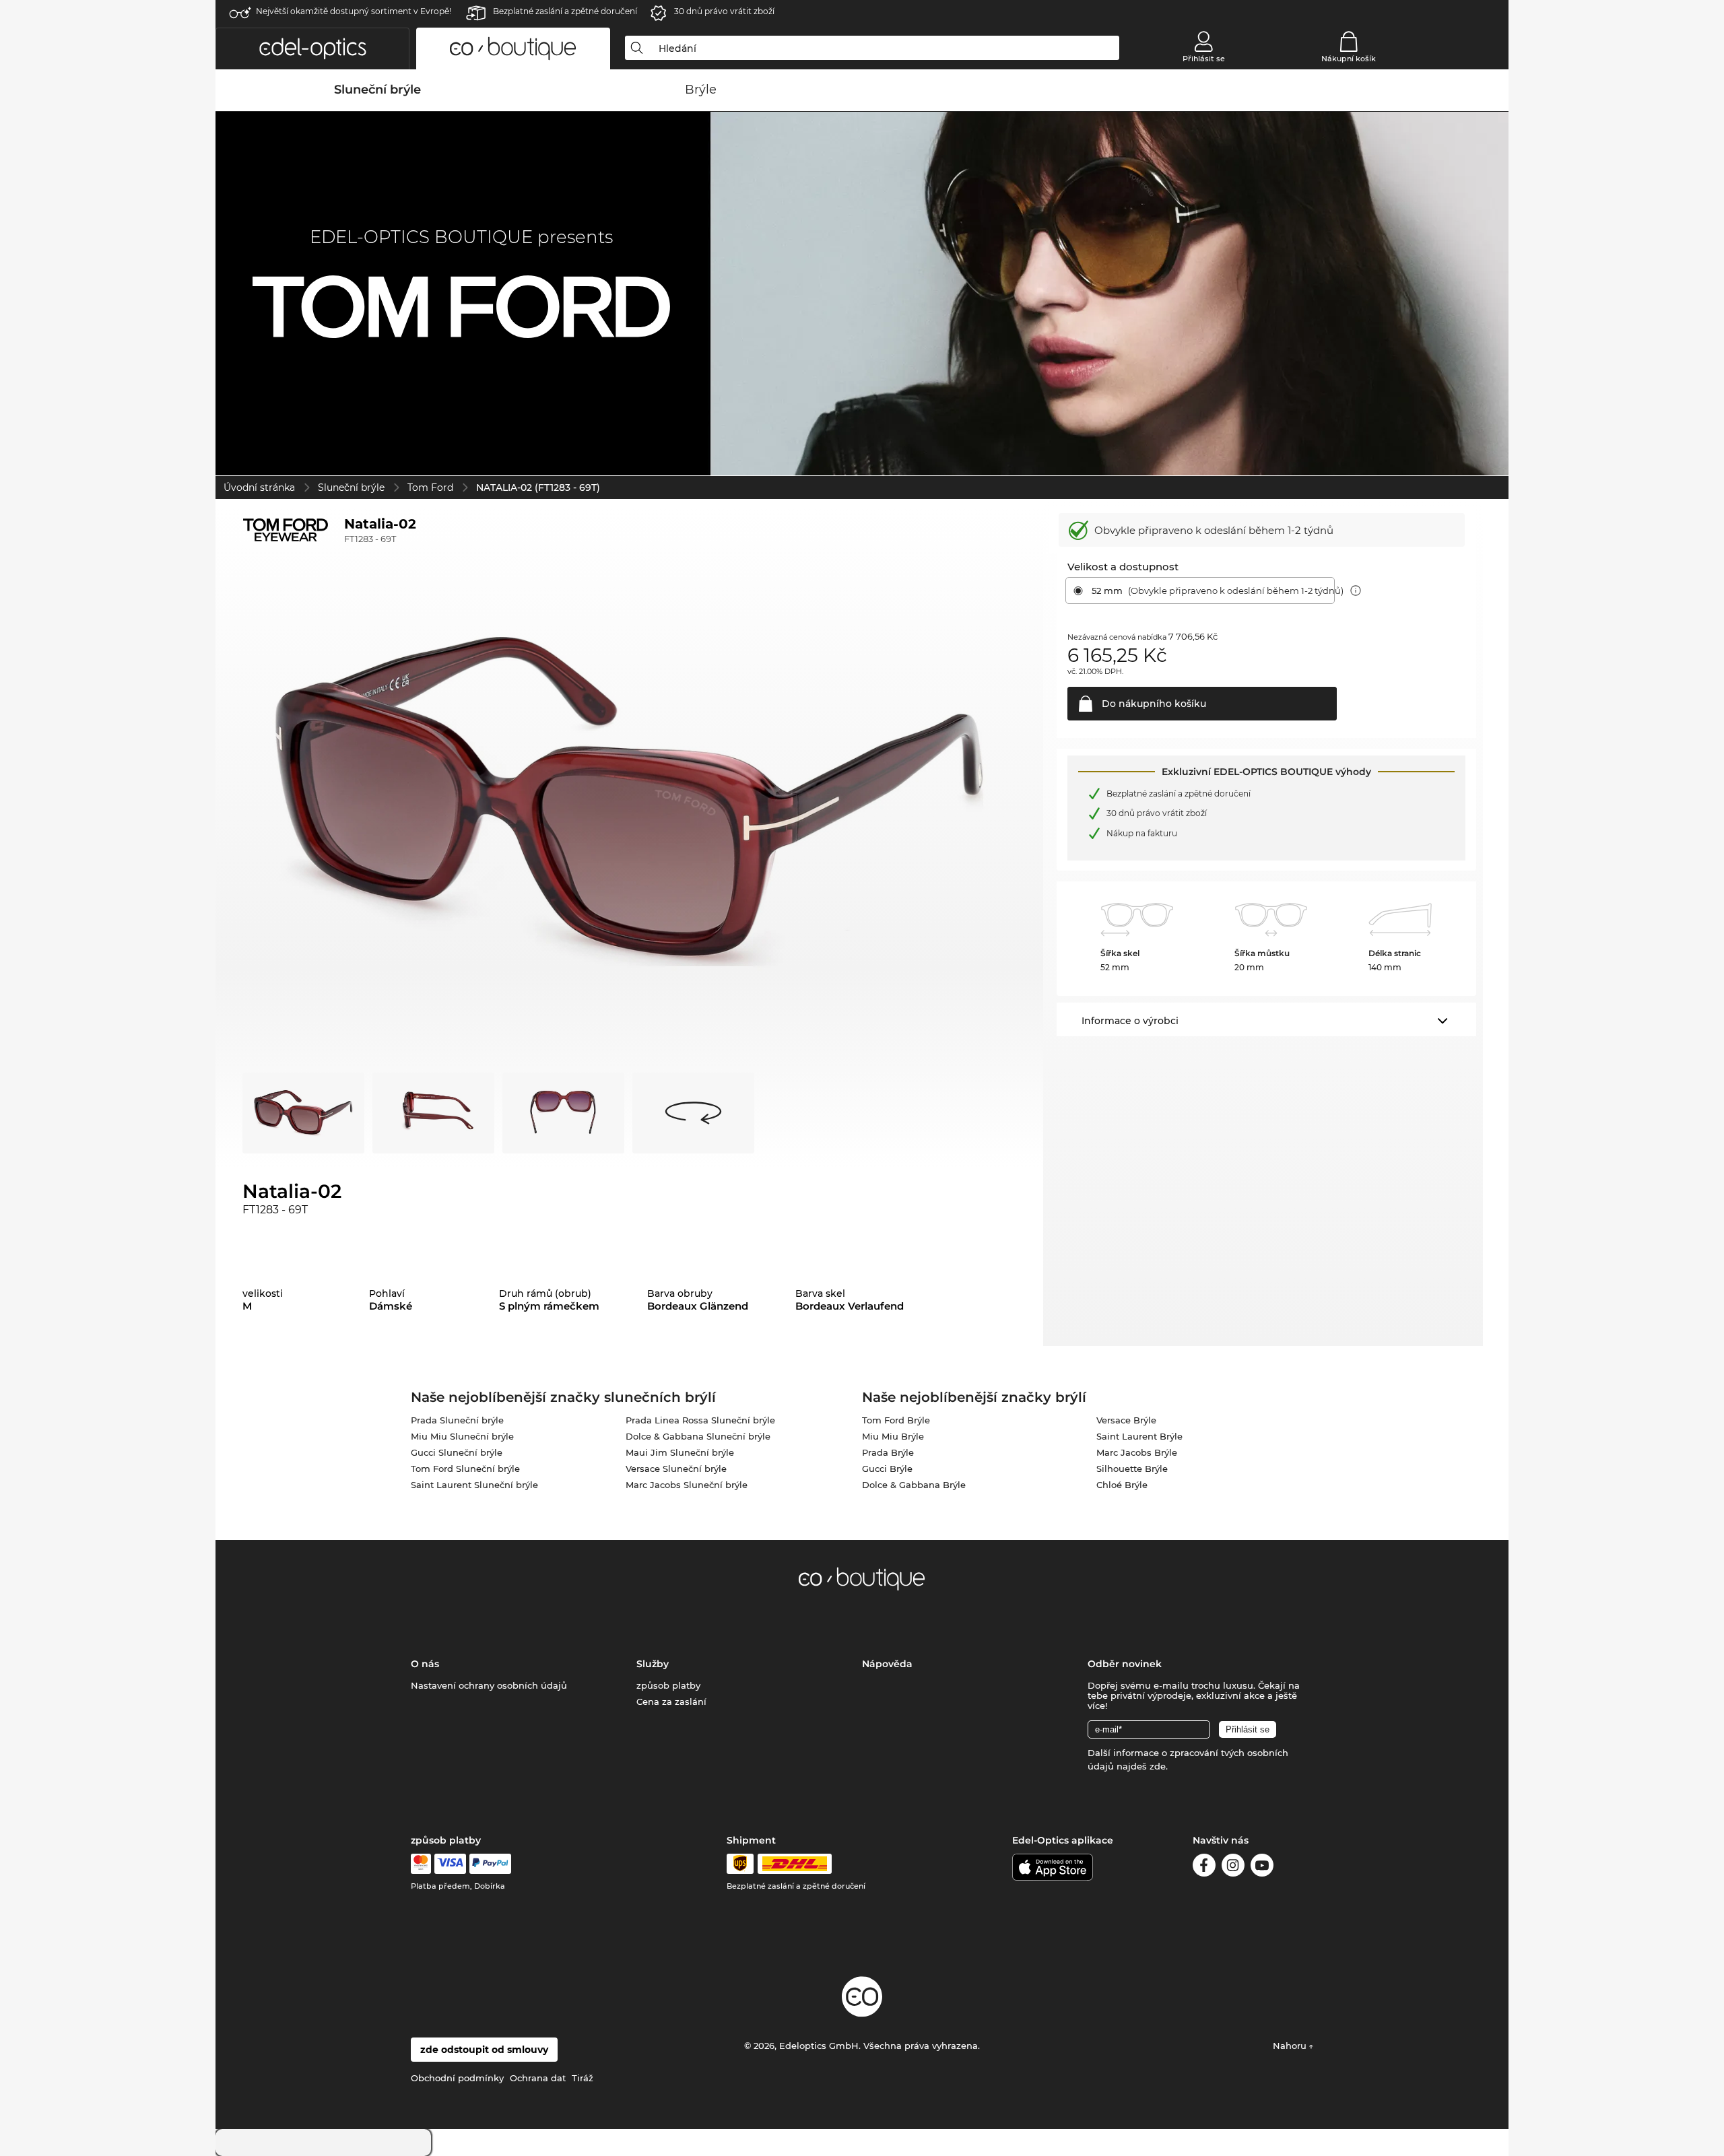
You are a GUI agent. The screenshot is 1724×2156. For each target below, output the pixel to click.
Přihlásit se (1204, 59)
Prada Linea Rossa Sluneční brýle (700, 1420)
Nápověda (887, 1664)
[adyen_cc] (421, 1864)
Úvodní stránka (259, 487)
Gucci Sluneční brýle (457, 1452)
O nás (425, 1664)
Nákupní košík (1349, 59)
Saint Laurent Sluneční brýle (474, 1485)
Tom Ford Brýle (896, 1420)
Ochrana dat (538, 2078)
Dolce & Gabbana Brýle (914, 1485)
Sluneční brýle (351, 487)
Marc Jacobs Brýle (1137, 1452)
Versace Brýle (1126, 1420)
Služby (653, 1664)
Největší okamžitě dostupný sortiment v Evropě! (354, 11)
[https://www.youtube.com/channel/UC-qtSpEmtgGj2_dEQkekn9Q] (1262, 1867)
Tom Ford (430, 487)
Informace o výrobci (1130, 1021)
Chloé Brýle (1122, 1485)
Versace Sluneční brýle (676, 1469)
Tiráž (583, 2078)
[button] (312, 48)
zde (1158, 1766)
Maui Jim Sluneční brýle (680, 1452)
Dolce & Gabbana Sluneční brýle (698, 1436)
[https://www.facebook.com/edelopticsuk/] (1204, 1867)
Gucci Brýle (887, 1469)
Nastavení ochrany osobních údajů (489, 1685)
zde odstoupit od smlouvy (484, 2050)
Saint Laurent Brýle (1139, 1436)
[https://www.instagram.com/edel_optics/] (1233, 1867)
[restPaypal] (491, 1864)
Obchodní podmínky (457, 2078)
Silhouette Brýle (1132, 1469)
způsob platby (668, 1685)
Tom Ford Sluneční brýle (465, 1469)
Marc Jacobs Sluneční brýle (687, 1485)
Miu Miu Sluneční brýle (462, 1436)
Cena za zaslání (671, 1702)
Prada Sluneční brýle (457, 1420)
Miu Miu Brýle (893, 1436)
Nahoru (1291, 2046)
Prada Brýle (888, 1452)
